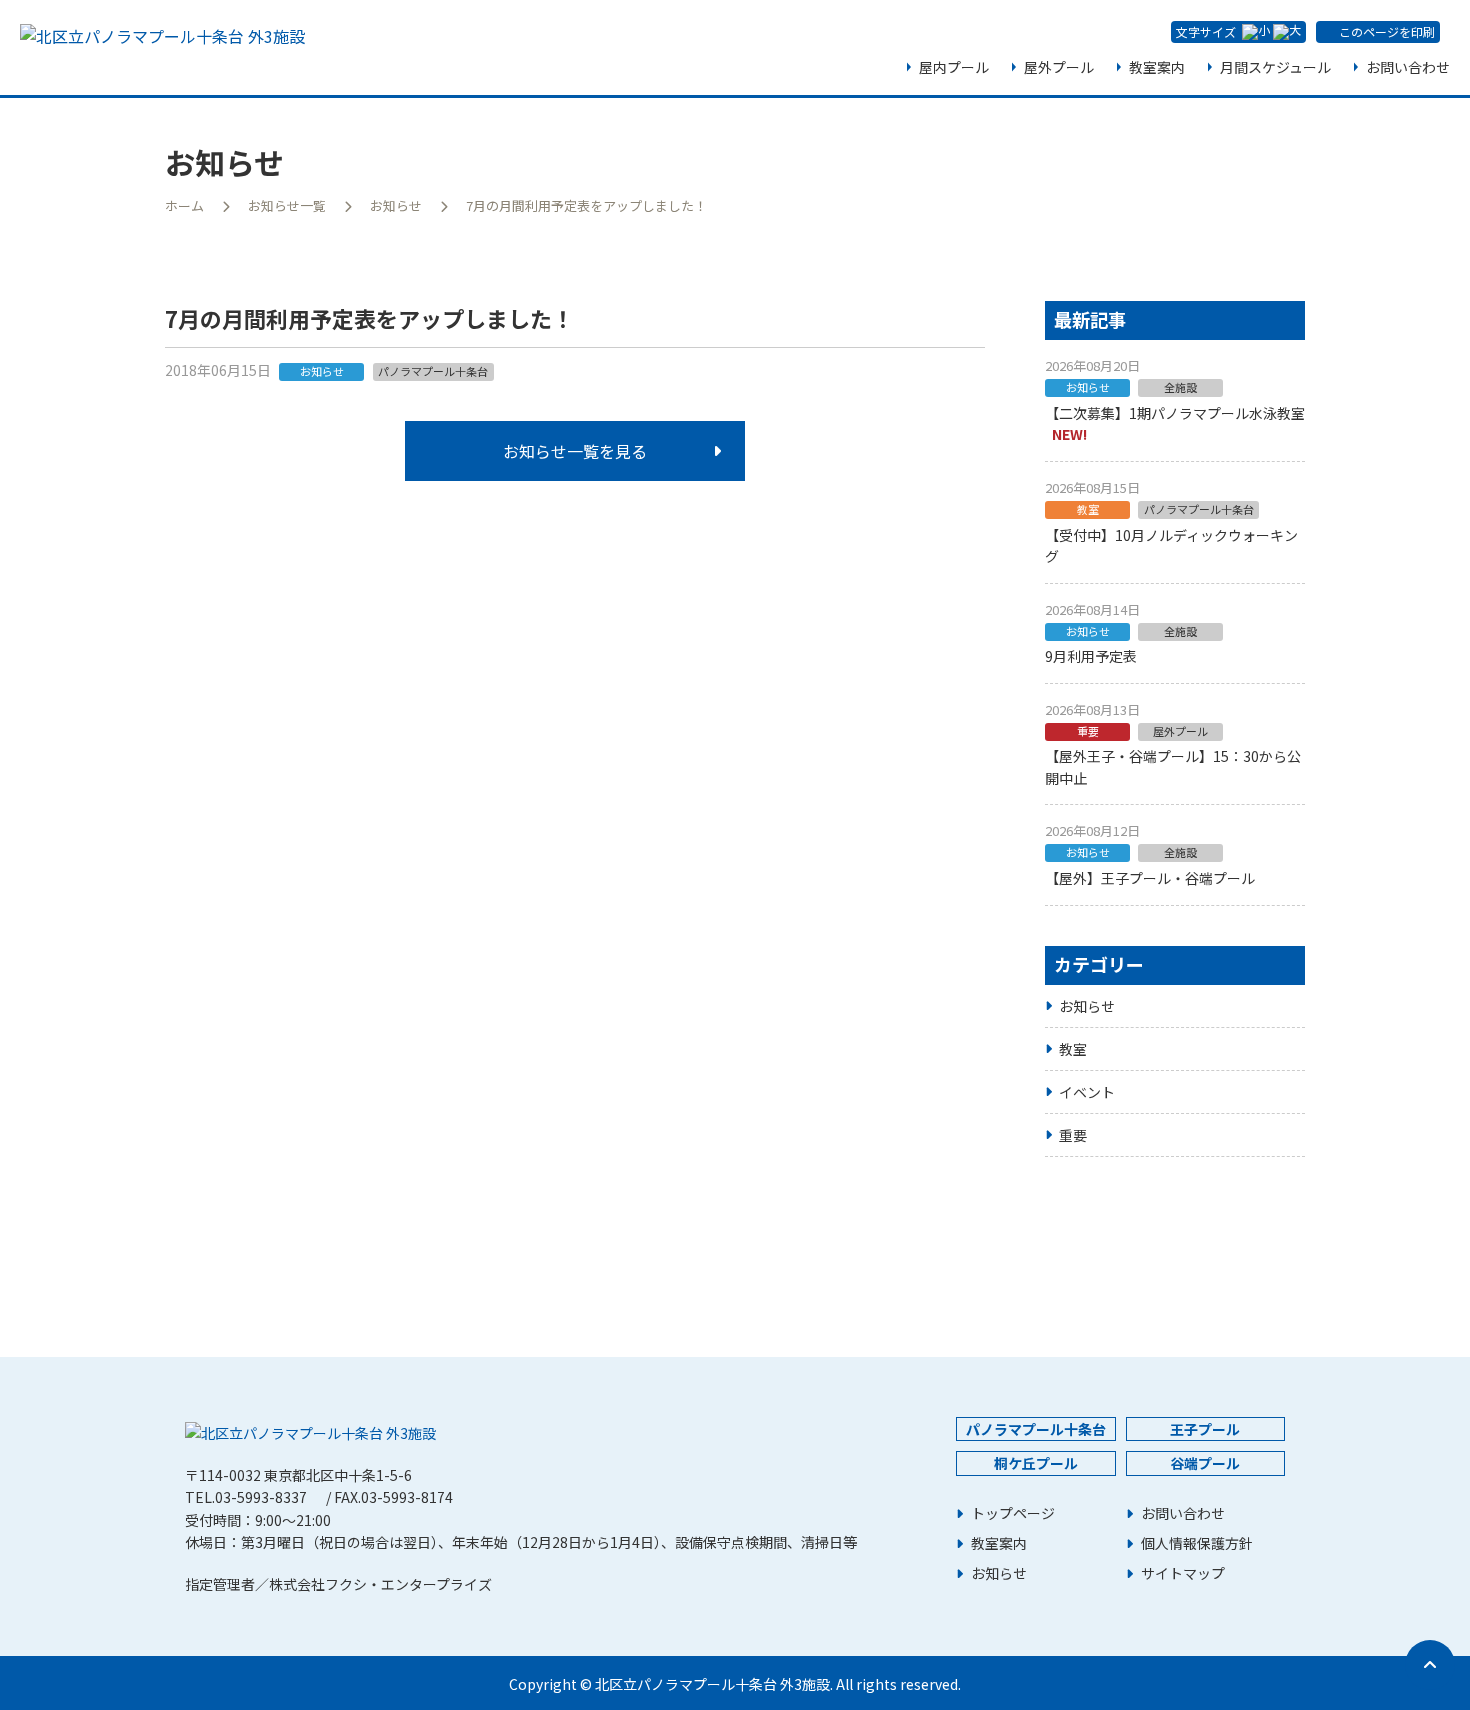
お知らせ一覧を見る (575, 451)
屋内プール (954, 67)
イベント (1087, 1092)
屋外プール (1059, 67)
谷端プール (1205, 1463)
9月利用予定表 (1091, 656)
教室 (1073, 1049)
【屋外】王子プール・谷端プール (1150, 878)
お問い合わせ (1408, 67)
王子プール (1205, 1429)
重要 (1073, 1135)
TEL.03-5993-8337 (246, 1497)
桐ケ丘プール (1036, 1463)
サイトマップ (1183, 1573)
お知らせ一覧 (287, 205)
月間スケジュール (1275, 67)
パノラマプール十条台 (1036, 1429)
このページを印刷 (1387, 31)
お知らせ (396, 205)
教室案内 (1157, 67)
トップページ (1013, 1513)
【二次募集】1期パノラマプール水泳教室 (1175, 413)
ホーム (184, 205)
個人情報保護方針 (1197, 1543)
